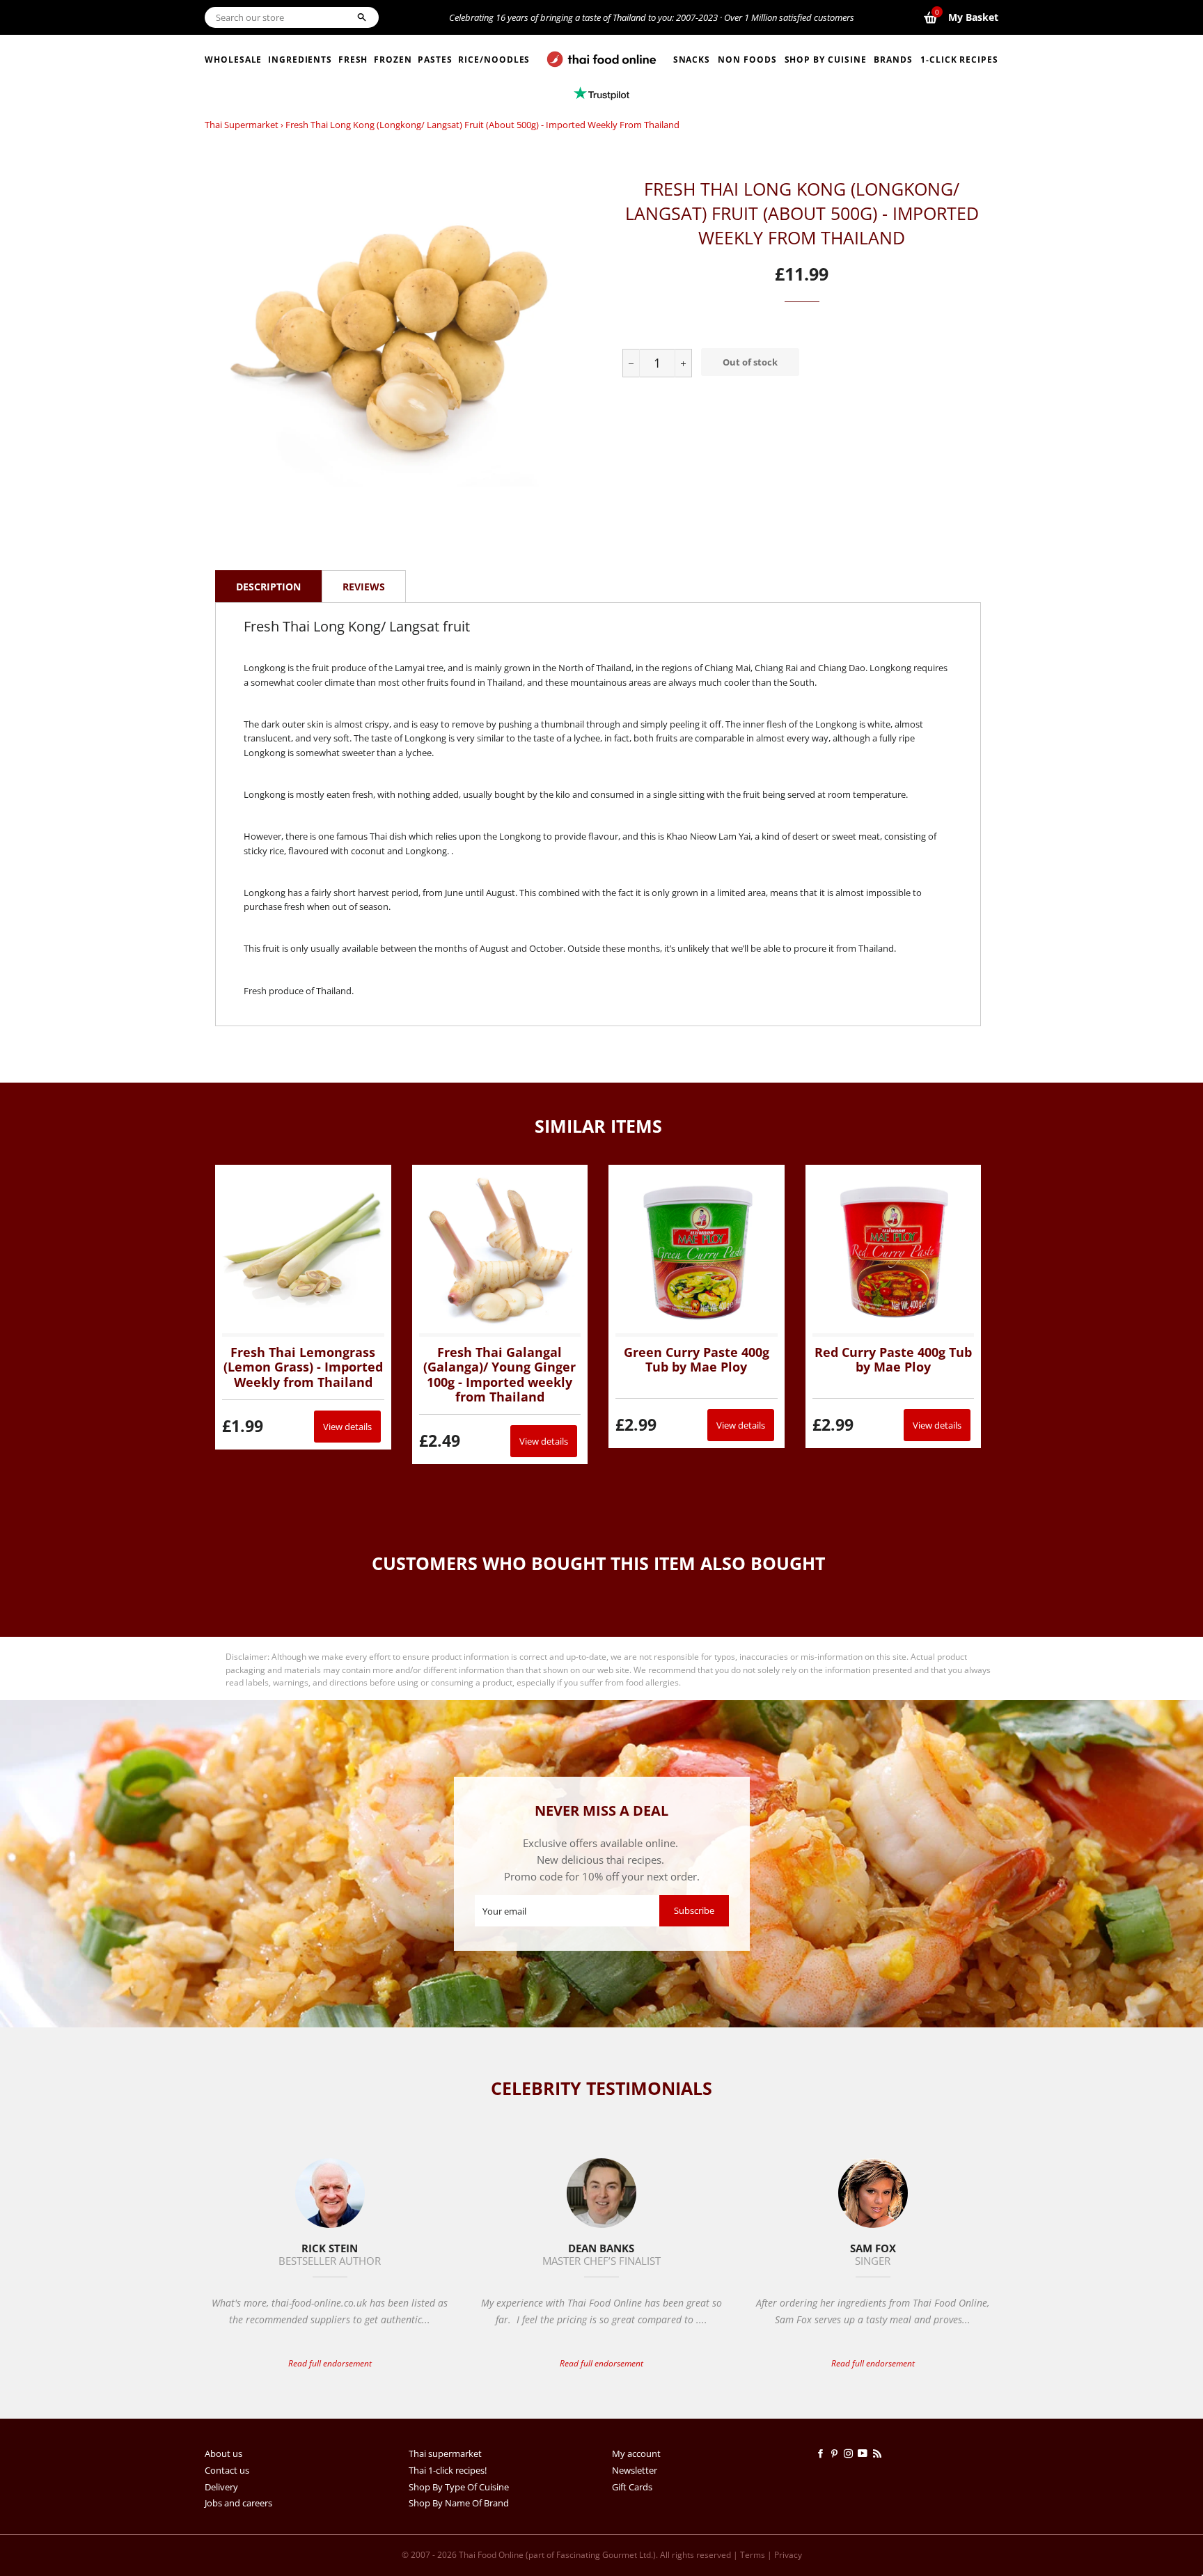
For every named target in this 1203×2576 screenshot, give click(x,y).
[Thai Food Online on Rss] (879, 2453)
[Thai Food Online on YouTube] (865, 2453)
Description (268, 587)
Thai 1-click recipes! (448, 2470)
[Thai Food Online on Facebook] (823, 2453)
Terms (753, 2555)
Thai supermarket (242, 125)
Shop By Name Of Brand (459, 2503)
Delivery (221, 2487)
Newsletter (635, 2470)
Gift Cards (632, 2487)
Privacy (788, 2555)
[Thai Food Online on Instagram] (851, 2453)
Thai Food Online (491, 2555)
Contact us (227, 2470)
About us (223, 2453)
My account (636, 2453)
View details (347, 1427)
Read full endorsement (330, 2363)
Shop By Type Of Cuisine (459, 2487)
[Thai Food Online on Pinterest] (837, 2453)
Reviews (364, 587)
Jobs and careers (238, 2503)
